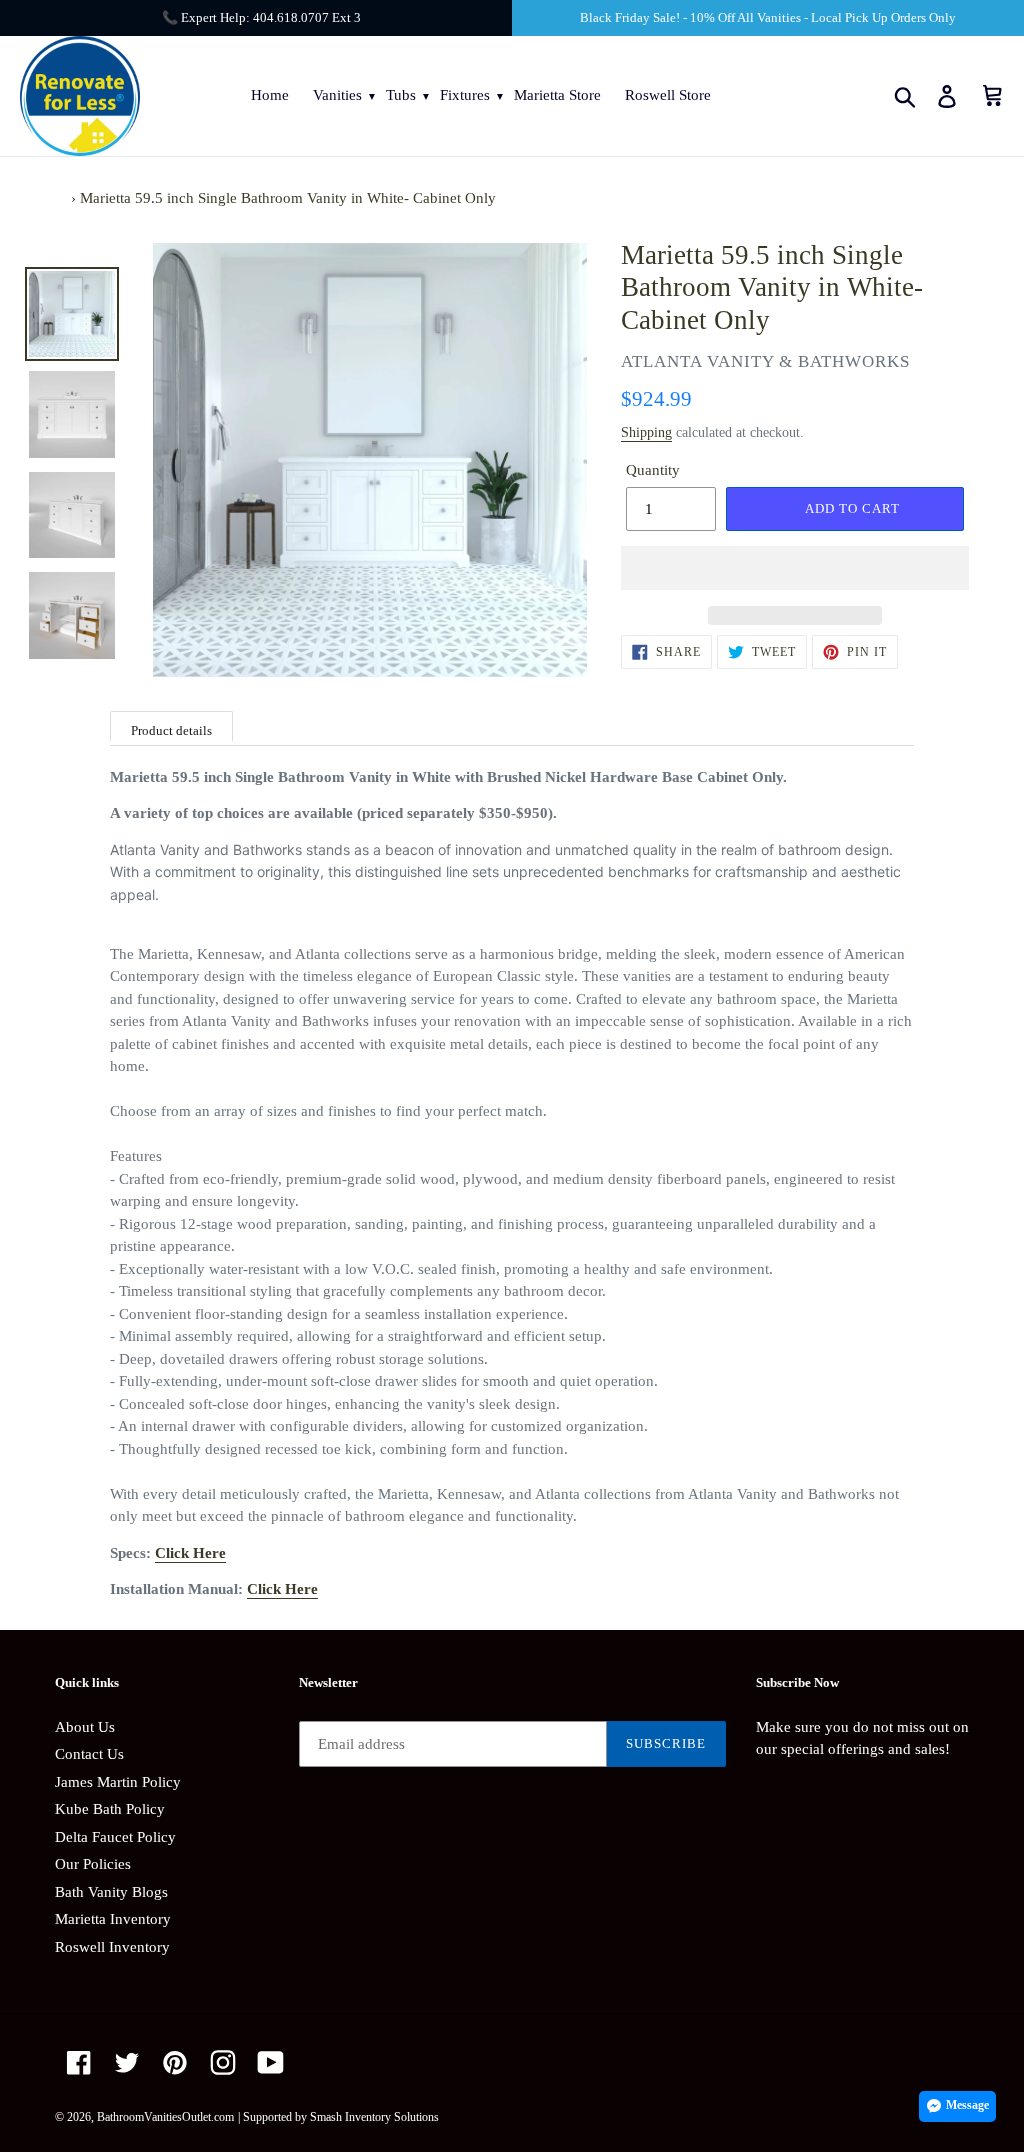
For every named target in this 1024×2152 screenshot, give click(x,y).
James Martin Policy (118, 1782)
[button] (795, 568)
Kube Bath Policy (110, 1809)
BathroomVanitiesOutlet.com (165, 2117)
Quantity (653, 470)
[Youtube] (271, 2061)
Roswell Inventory (112, 1947)
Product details (171, 730)
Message (967, 2105)
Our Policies (93, 1864)
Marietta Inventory (113, 1919)
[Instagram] (223, 2061)
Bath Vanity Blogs (111, 1892)
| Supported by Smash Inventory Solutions (338, 2117)
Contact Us (89, 1754)
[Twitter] (127, 2061)
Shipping (646, 432)
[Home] (61, 198)
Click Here (190, 1553)
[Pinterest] (175, 2061)
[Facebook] (79, 2061)
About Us (85, 1727)
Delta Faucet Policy (115, 1837)
